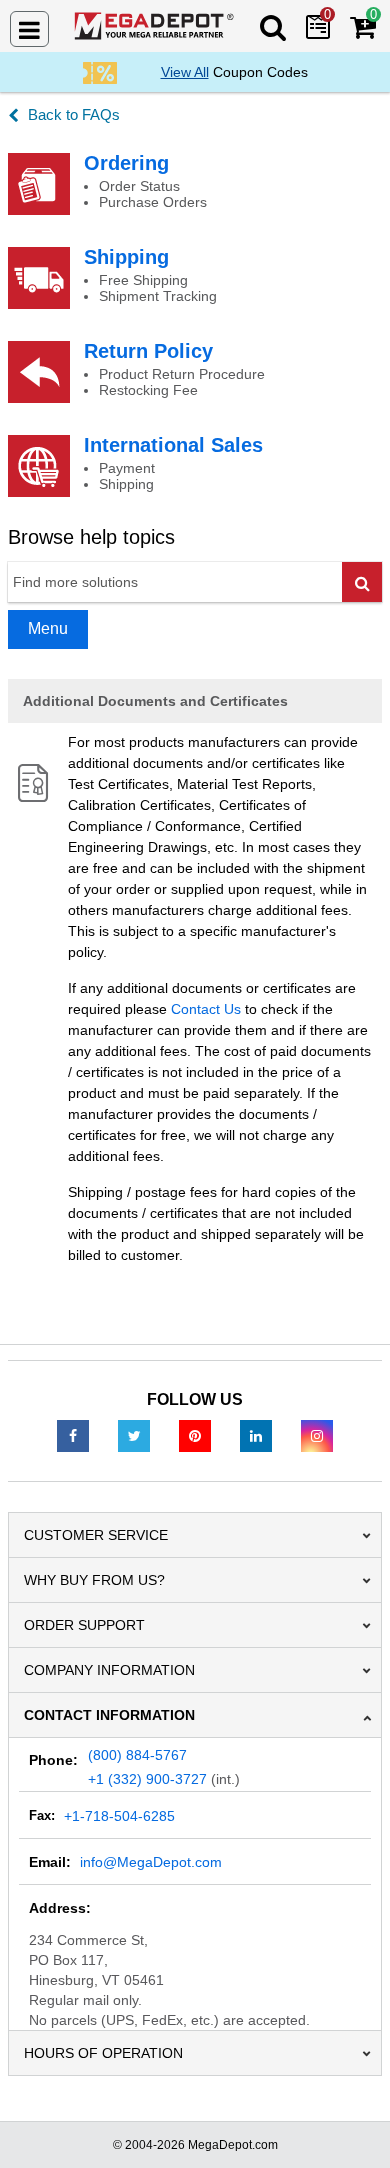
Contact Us (206, 1009)
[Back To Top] (359, 2112)
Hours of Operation (103, 2053)
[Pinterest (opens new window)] (195, 1435)
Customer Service (96, 1535)
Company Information (109, 1670)
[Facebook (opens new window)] (73, 1435)
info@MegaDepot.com (151, 1862)
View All (185, 72)
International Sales (173, 445)
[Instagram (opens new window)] (317, 1435)
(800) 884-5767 (137, 1755)
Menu (48, 628)
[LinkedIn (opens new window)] (256, 1435)
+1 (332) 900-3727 (147, 1779)
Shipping (126, 257)
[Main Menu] (29, 29)
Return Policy (148, 351)
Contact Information (109, 1715)
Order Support (84, 1625)
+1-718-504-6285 (119, 1816)
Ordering (126, 163)
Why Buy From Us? (94, 1580)
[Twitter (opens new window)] (134, 1435)
